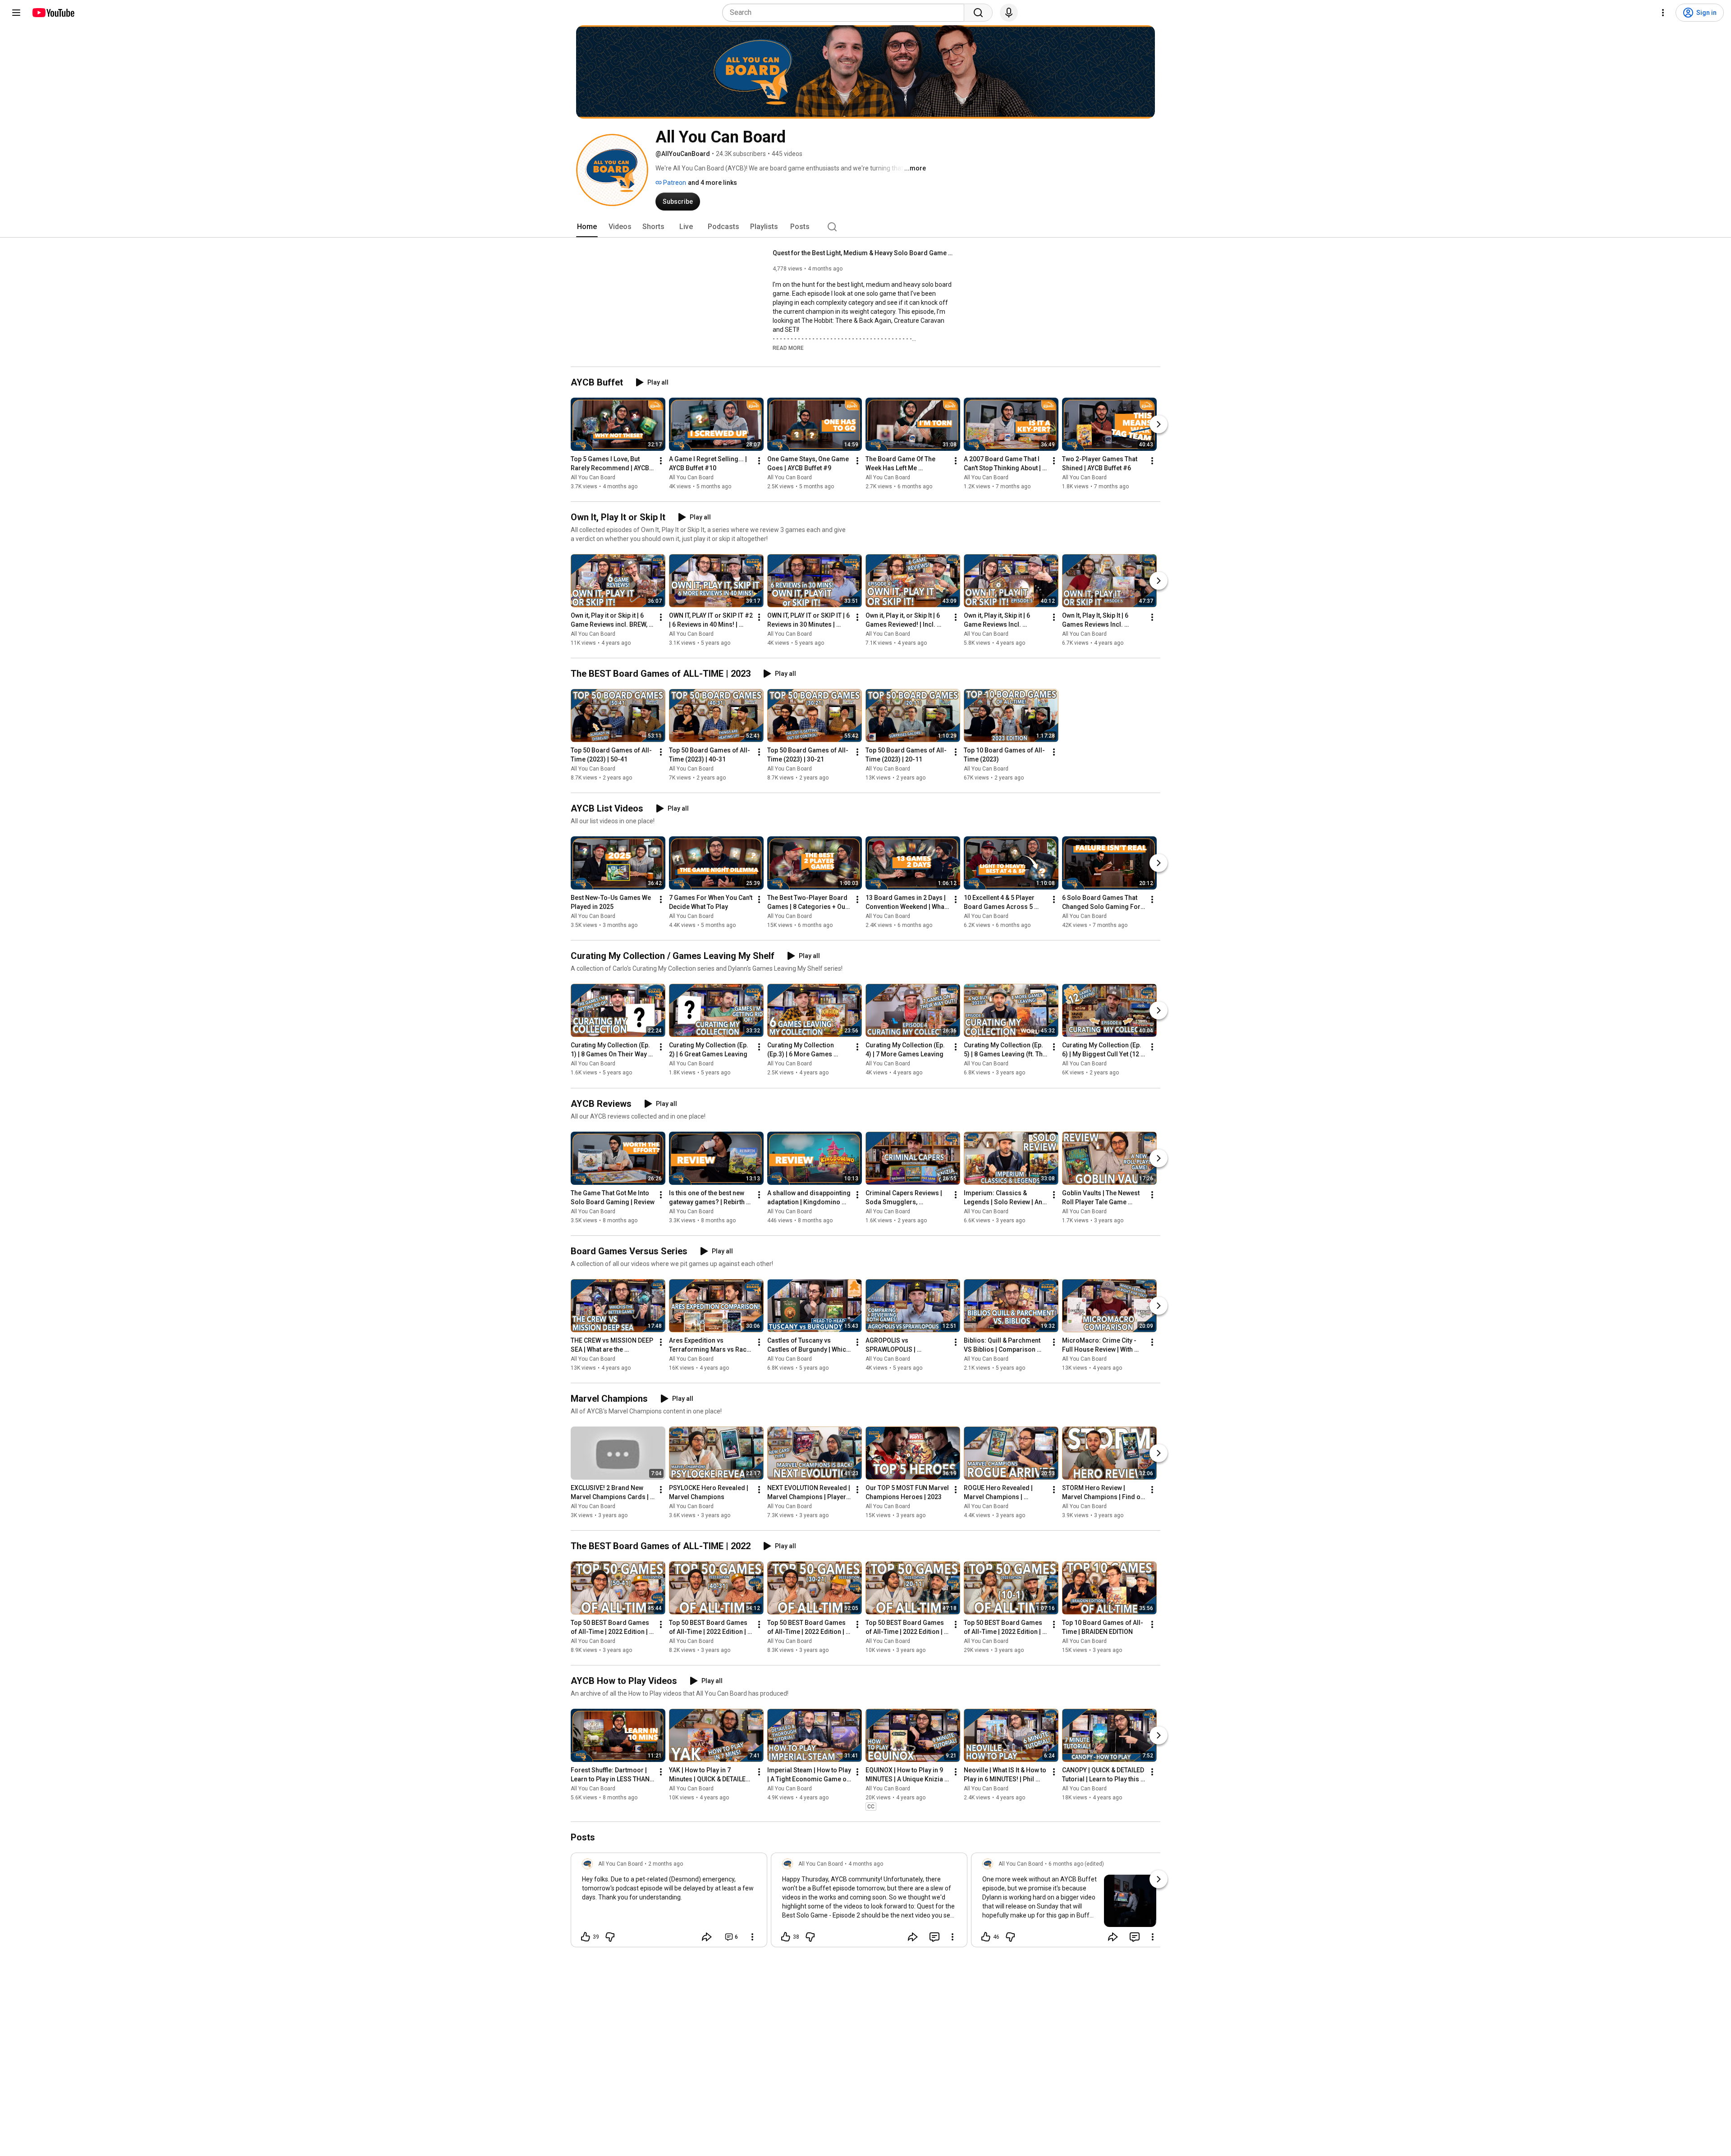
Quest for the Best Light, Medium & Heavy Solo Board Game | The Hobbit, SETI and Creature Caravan (863, 253)
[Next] (1159, 424)
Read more (788, 348)
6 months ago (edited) (1076, 1864)
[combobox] (846, 13)
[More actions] (661, 461)
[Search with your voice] (1009, 13)
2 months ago (666, 1864)
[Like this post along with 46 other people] (986, 1937)
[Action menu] (752, 1937)
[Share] (707, 1937)
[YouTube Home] (53, 13)
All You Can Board (593, 477)
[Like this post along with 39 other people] (586, 1937)
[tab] (587, 227)
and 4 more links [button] (712, 183)
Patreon (674, 183)
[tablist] (865, 227)
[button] (788, 348)
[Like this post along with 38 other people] (786, 1937)
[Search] (978, 13)
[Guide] (16, 13)
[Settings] (1663, 13)
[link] (669, 1903)
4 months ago (866, 1864)
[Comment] (934, 1937)
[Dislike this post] (610, 1937)
